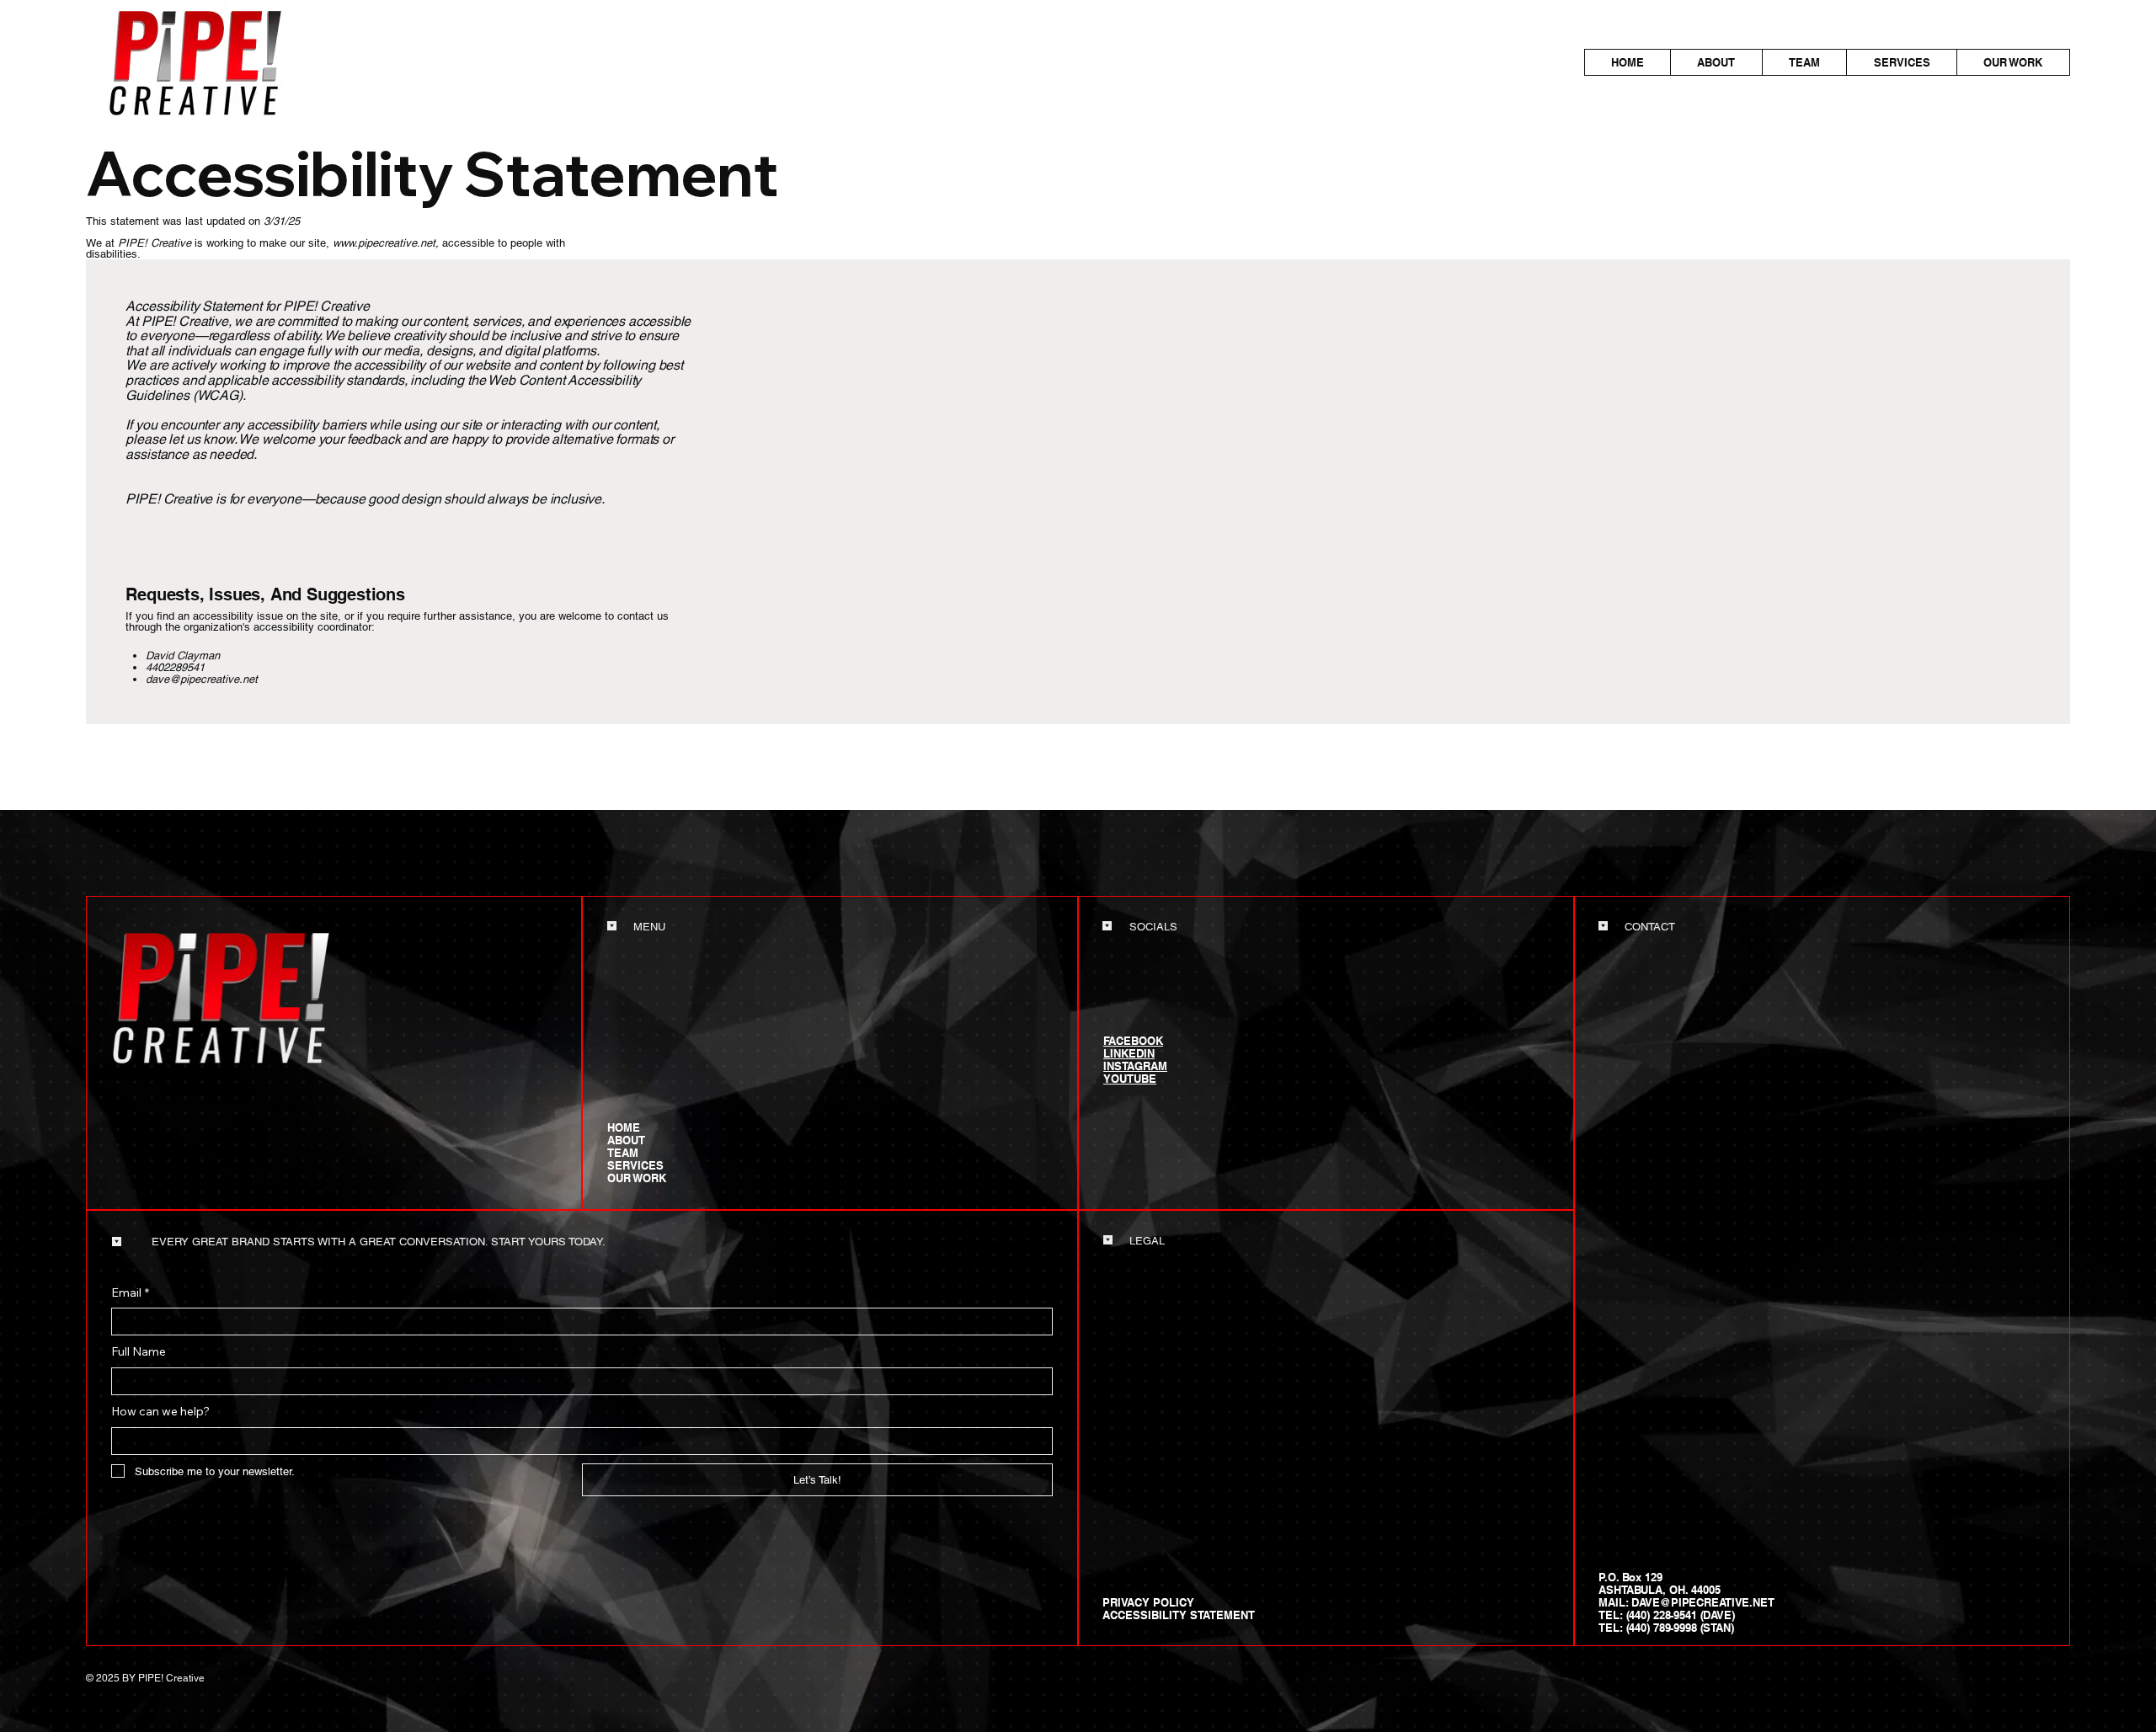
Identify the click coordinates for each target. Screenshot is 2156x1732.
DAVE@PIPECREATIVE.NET (1702, 1602)
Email (130, 1292)
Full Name (139, 1351)
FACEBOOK (1133, 1041)
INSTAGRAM (1135, 1066)
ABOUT (626, 1140)
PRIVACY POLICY (1148, 1602)
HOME (624, 1128)
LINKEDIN (1129, 1053)
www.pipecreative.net (384, 243)
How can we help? (160, 1411)
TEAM (623, 1153)
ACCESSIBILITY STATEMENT (1179, 1615)
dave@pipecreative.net (202, 679)
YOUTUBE (1130, 1079)
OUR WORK (637, 1178)
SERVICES (635, 1166)
